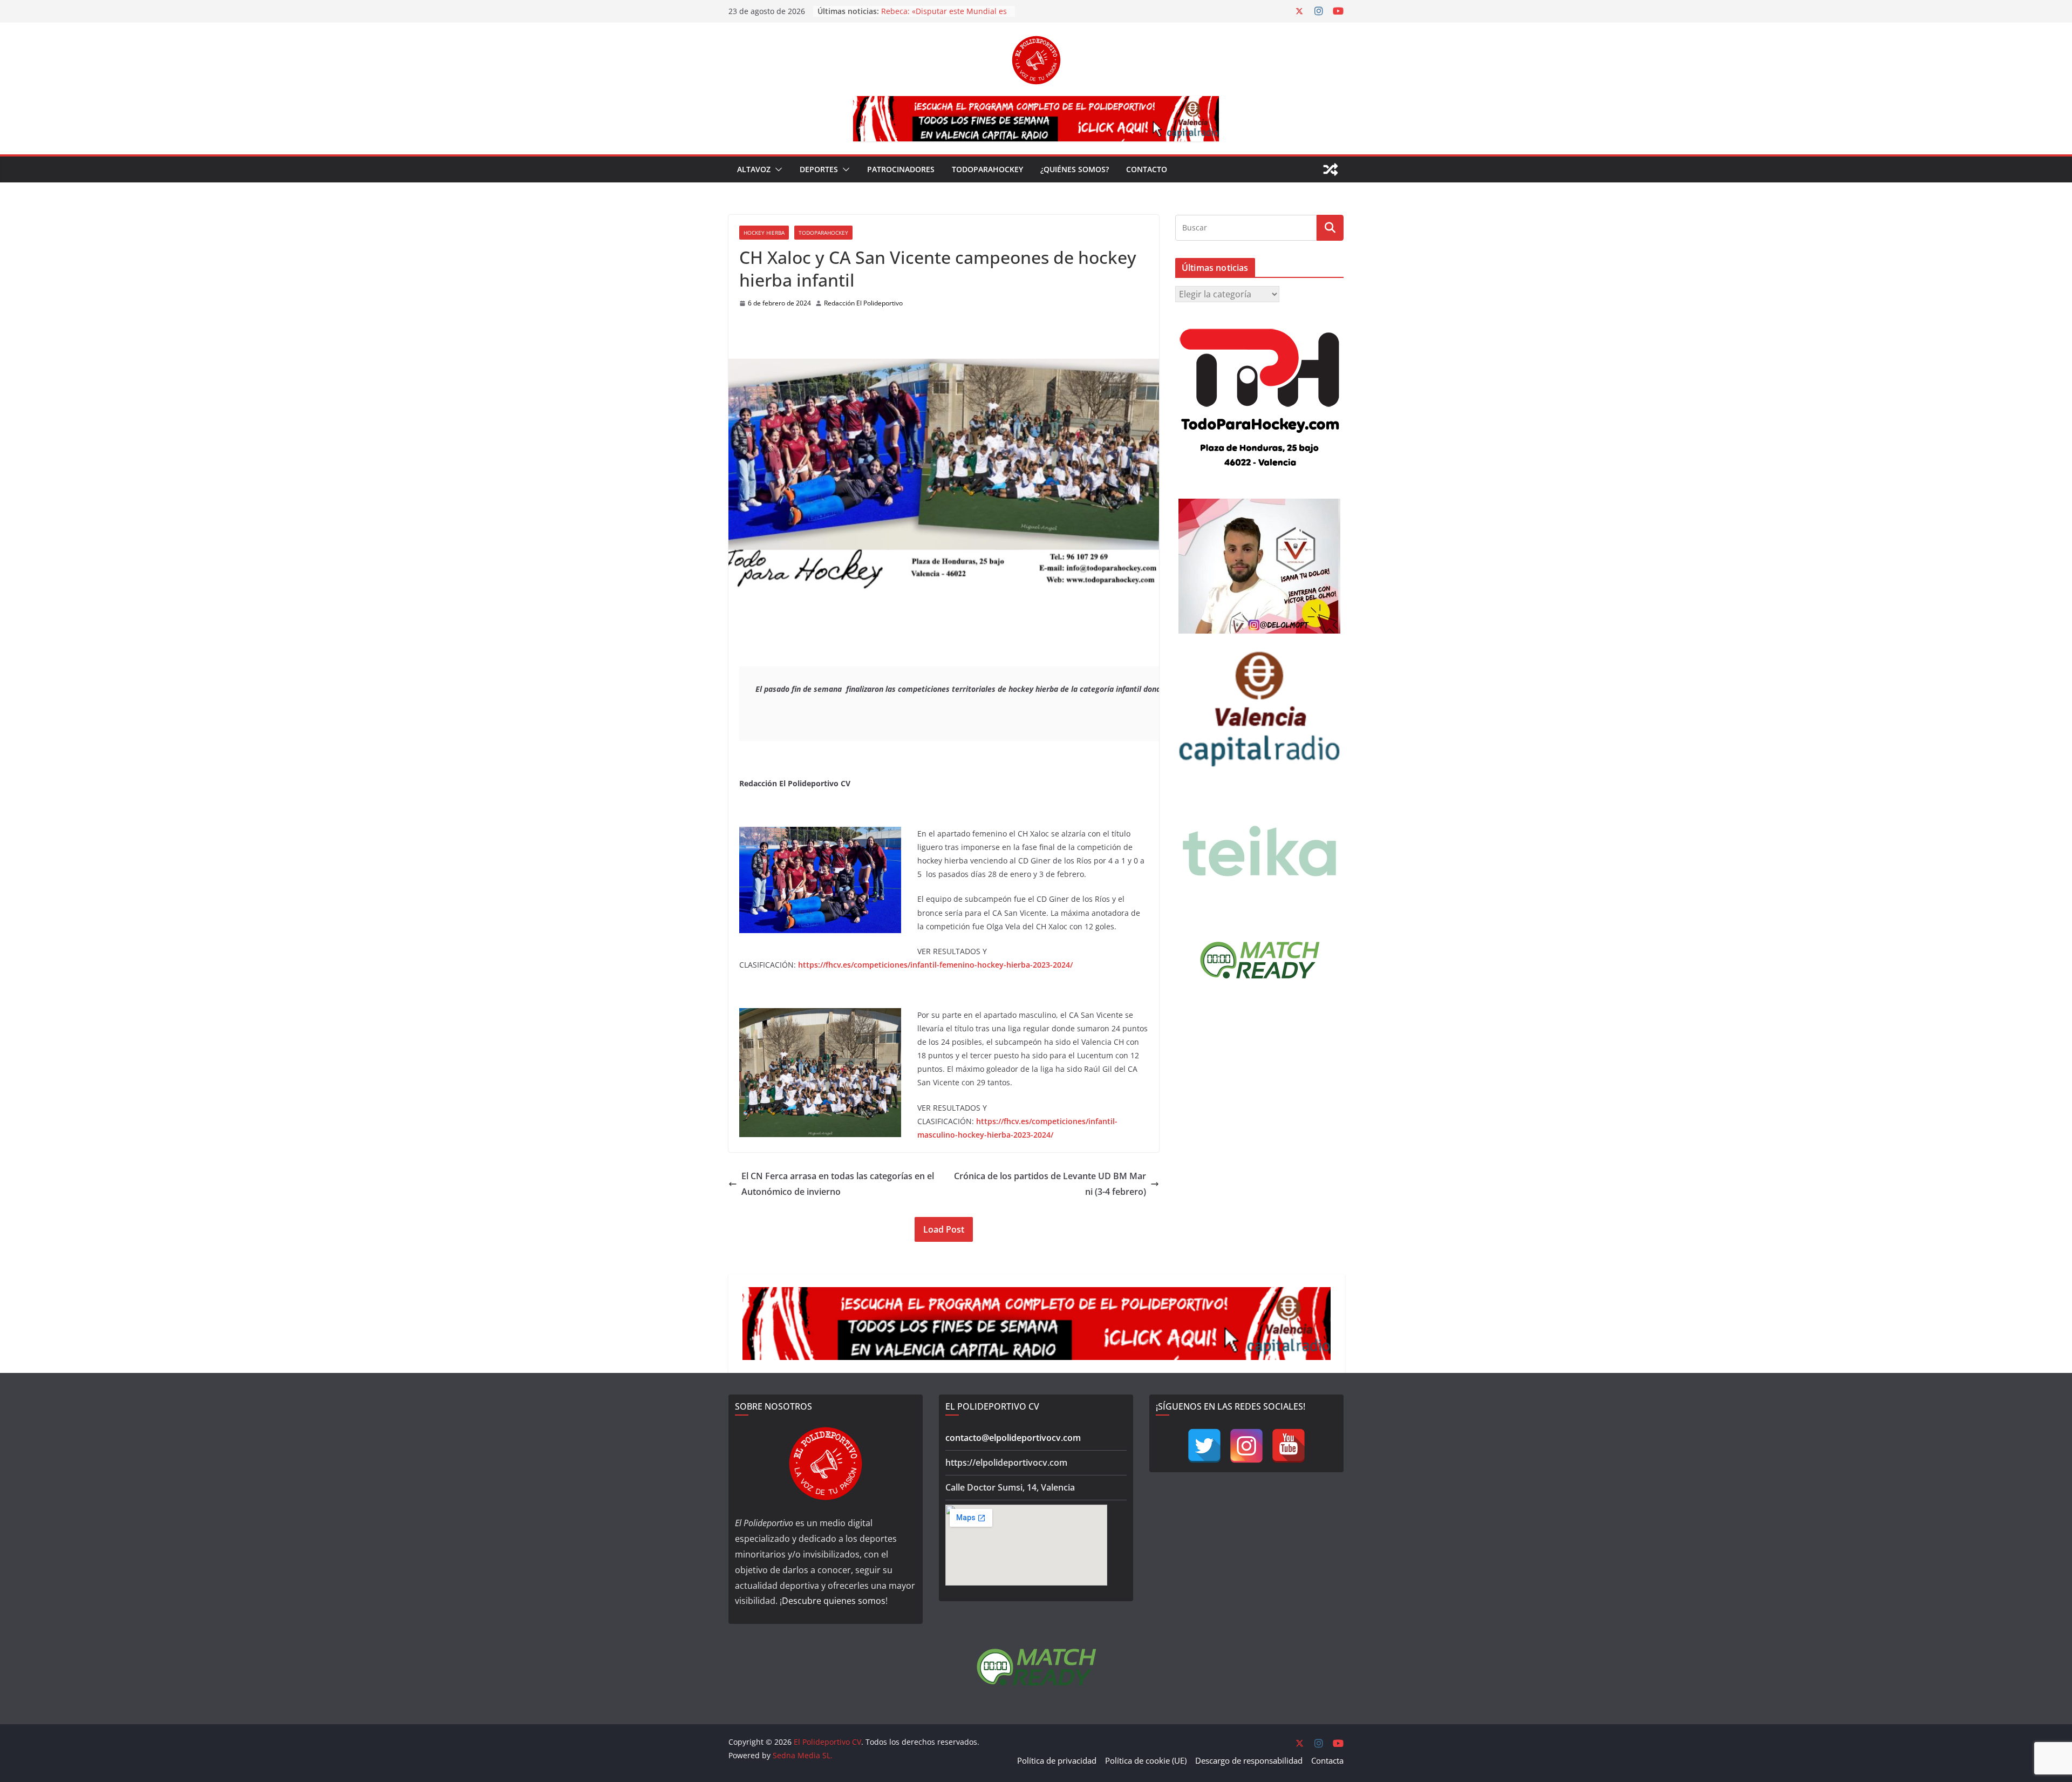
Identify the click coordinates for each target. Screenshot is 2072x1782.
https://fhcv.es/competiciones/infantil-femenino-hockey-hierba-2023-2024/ (935, 965)
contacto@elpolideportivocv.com (1013, 1438)
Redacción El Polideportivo (863, 303)
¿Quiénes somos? (1075, 169)
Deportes (819, 169)
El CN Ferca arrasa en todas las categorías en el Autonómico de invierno (838, 1184)
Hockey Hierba (764, 233)
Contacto (1147, 169)
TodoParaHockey (987, 169)
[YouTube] (1289, 1446)
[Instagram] (1246, 1446)
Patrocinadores (901, 169)
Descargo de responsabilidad (1249, 1760)
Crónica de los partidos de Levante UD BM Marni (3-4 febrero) (1050, 1184)
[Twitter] (1204, 1446)
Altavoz (754, 169)
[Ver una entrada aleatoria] (1331, 169)
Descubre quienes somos (834, 1601)
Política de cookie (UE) (1146, 1760)
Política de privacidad (1057, 1760)
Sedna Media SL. (803, 1755)
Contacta (1327, 1760)
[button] (776, 169)
